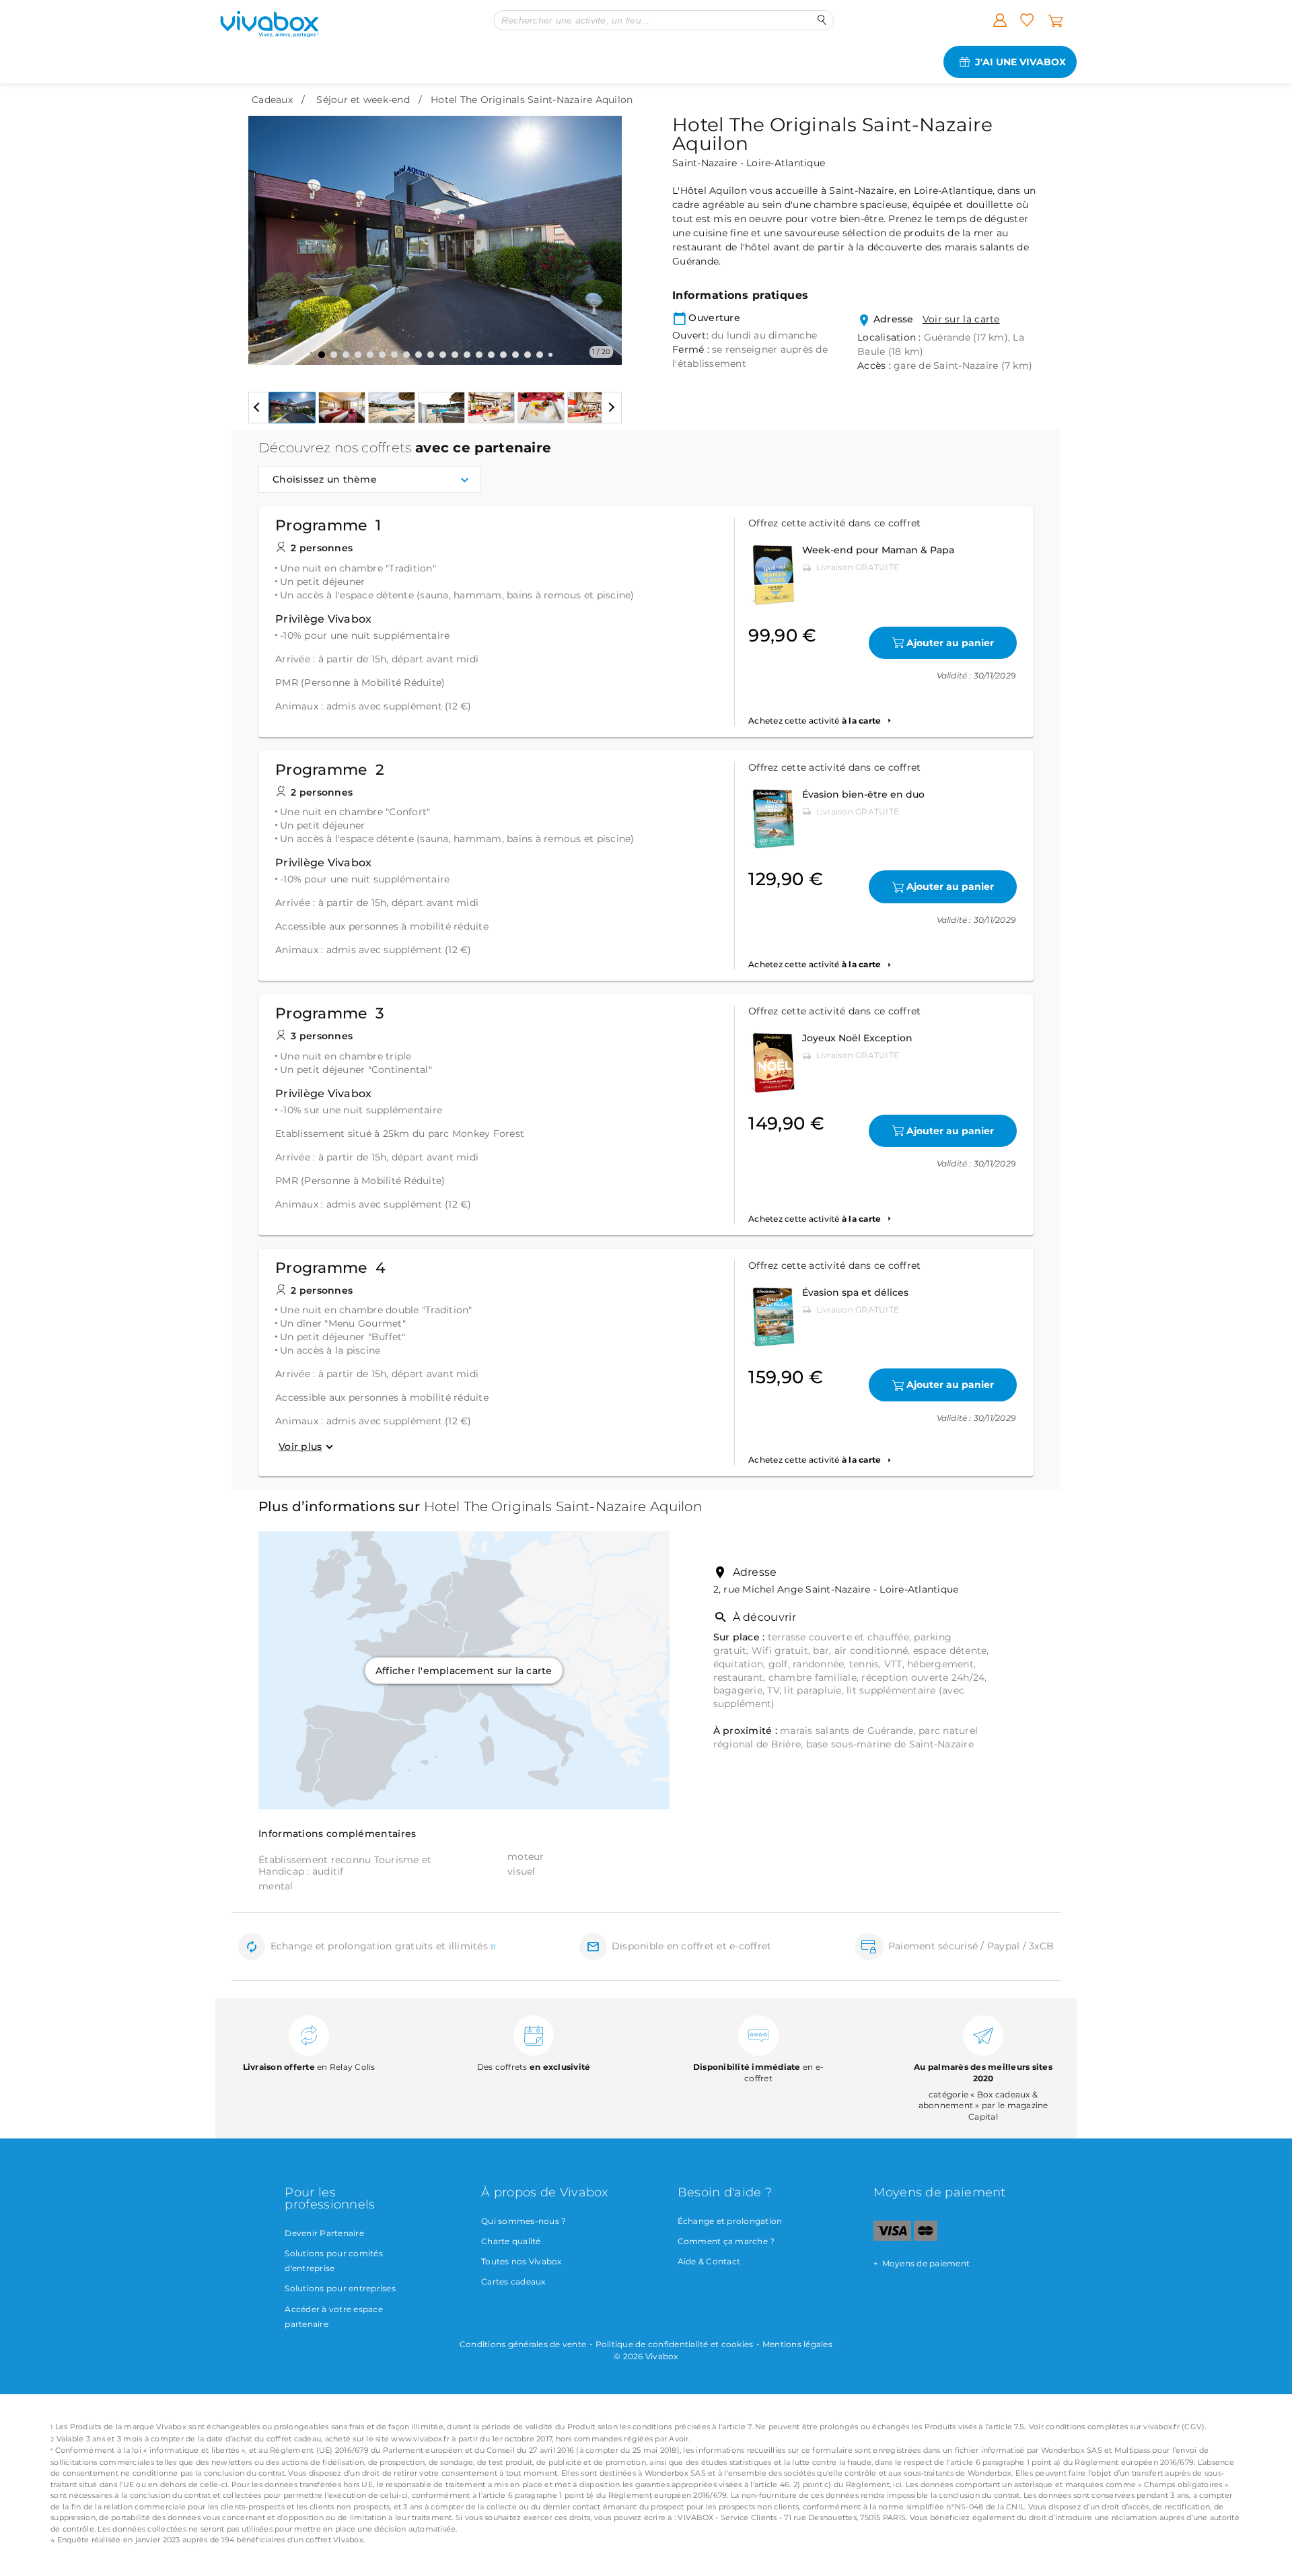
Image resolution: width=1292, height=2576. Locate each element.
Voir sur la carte (961, 319)
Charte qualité (511, 2241)
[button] (266, 230)
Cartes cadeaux (513, 2282)
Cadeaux (272, 100)
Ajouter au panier (950, 643)
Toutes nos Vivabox (522, 2261)
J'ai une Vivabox (1020, 62)
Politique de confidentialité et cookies (675, 2344)
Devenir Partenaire (324, 2233)
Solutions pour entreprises (340, 2288)
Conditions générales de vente (523, 2344)
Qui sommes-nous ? (524, 2221)
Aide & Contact (709, 2261)
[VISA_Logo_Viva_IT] (892, 2238)
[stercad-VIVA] (926, 2238)
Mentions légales (797, 2344)
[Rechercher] (822, 20)
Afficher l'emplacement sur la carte (464, 1670)
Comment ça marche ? (726, 2241)
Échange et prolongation (730, 2221)
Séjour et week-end (363, 100)
